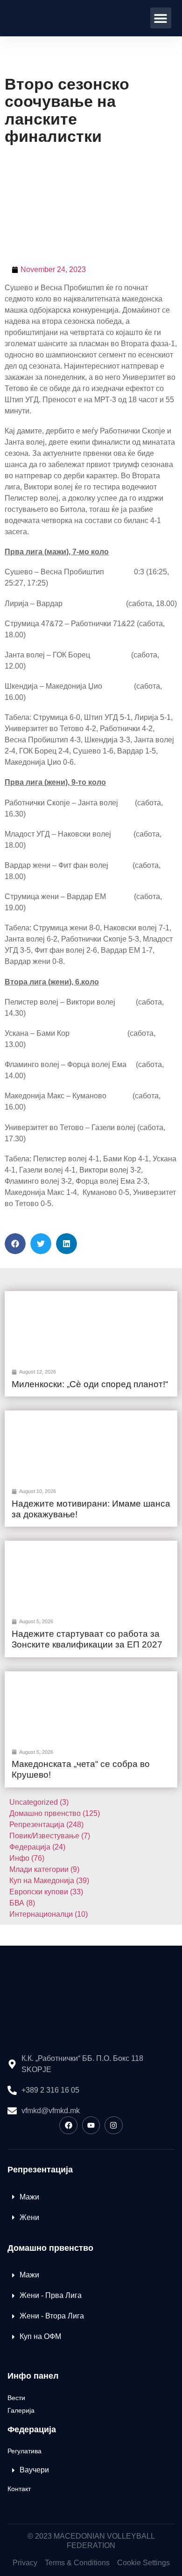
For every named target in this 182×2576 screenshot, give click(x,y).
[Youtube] (91, 2125)
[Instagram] (113, 2125)
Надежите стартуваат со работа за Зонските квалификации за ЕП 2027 (87, 1639)
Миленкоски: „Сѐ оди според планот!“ (90, 1384)
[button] (161, 18)
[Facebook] (68, 2125)
